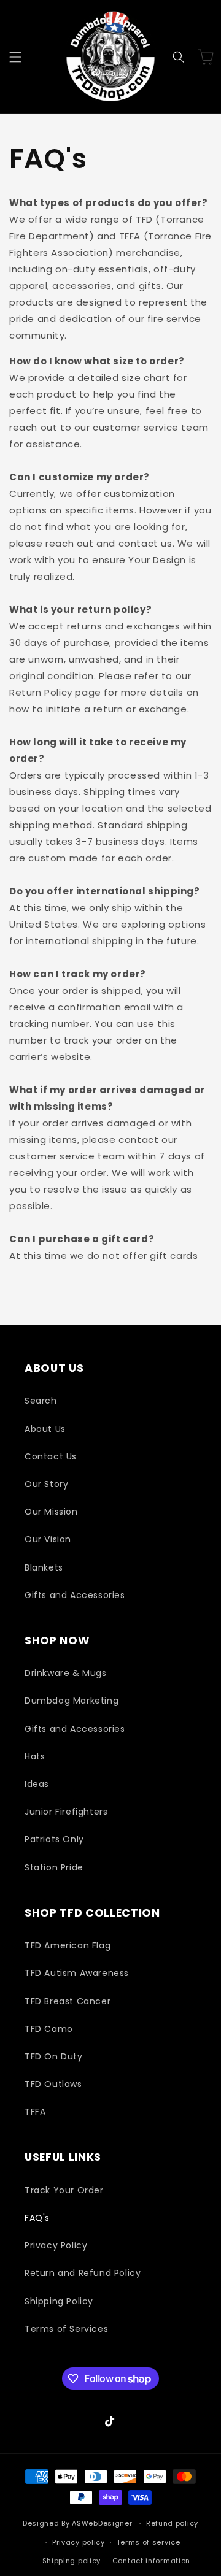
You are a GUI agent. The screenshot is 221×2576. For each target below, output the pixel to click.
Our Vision (48, 1539)
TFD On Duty (54, 2056)
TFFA (35, 2112)
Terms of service (149, 2542)
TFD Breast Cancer (68, 2001)
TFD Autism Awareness (77, 1973)
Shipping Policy (59, 2301)
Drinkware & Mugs (66, 1673)
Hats (35, 1756)
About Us (45, 1429)
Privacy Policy (56, 2245)
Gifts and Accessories (75, 1595)
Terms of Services (66, 2329)
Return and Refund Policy (83, 2273)
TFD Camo (49, 2029)
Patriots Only (54, 1839)
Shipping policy (72, 2561)
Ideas (37, 1784)
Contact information (151, 2561)
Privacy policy (79, 2542)
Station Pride (54, 1867)
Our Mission (51, 1512)
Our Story (46, 1484)
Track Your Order (64, 2190)
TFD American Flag (68, 1945)
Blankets (44, 1567)
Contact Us (51, 1456)
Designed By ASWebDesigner (78, 2523)
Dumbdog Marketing (72, 1701)
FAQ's (37, 2218)
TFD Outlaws (53, 2084)
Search (41, 1401)
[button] (15, 57)
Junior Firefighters (66, 1812)
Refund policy (172, 2523)
